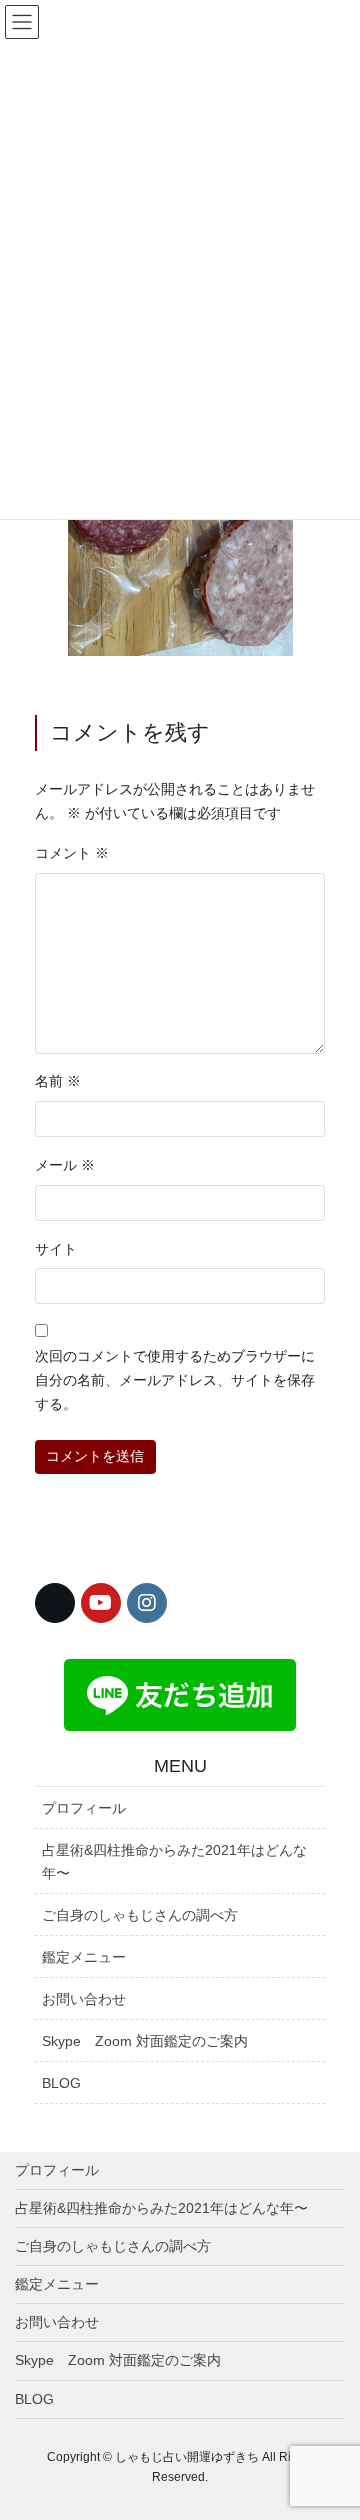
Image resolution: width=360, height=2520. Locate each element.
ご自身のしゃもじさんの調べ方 (140, 1915)
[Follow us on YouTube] (101, 1603)
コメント (72, 853)
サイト (56, 1249)
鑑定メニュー (84, 1957)
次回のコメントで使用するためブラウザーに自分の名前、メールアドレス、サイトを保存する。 (175, 1380)
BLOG (61, 2083)
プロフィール (84, 1808)
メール (65, 1165)
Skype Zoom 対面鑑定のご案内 (145, 2041)
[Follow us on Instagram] (147, 1603)
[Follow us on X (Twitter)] (55, 1603)
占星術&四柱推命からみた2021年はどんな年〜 (174, 1861)
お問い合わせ (84, 1999)
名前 (58, 1081)
